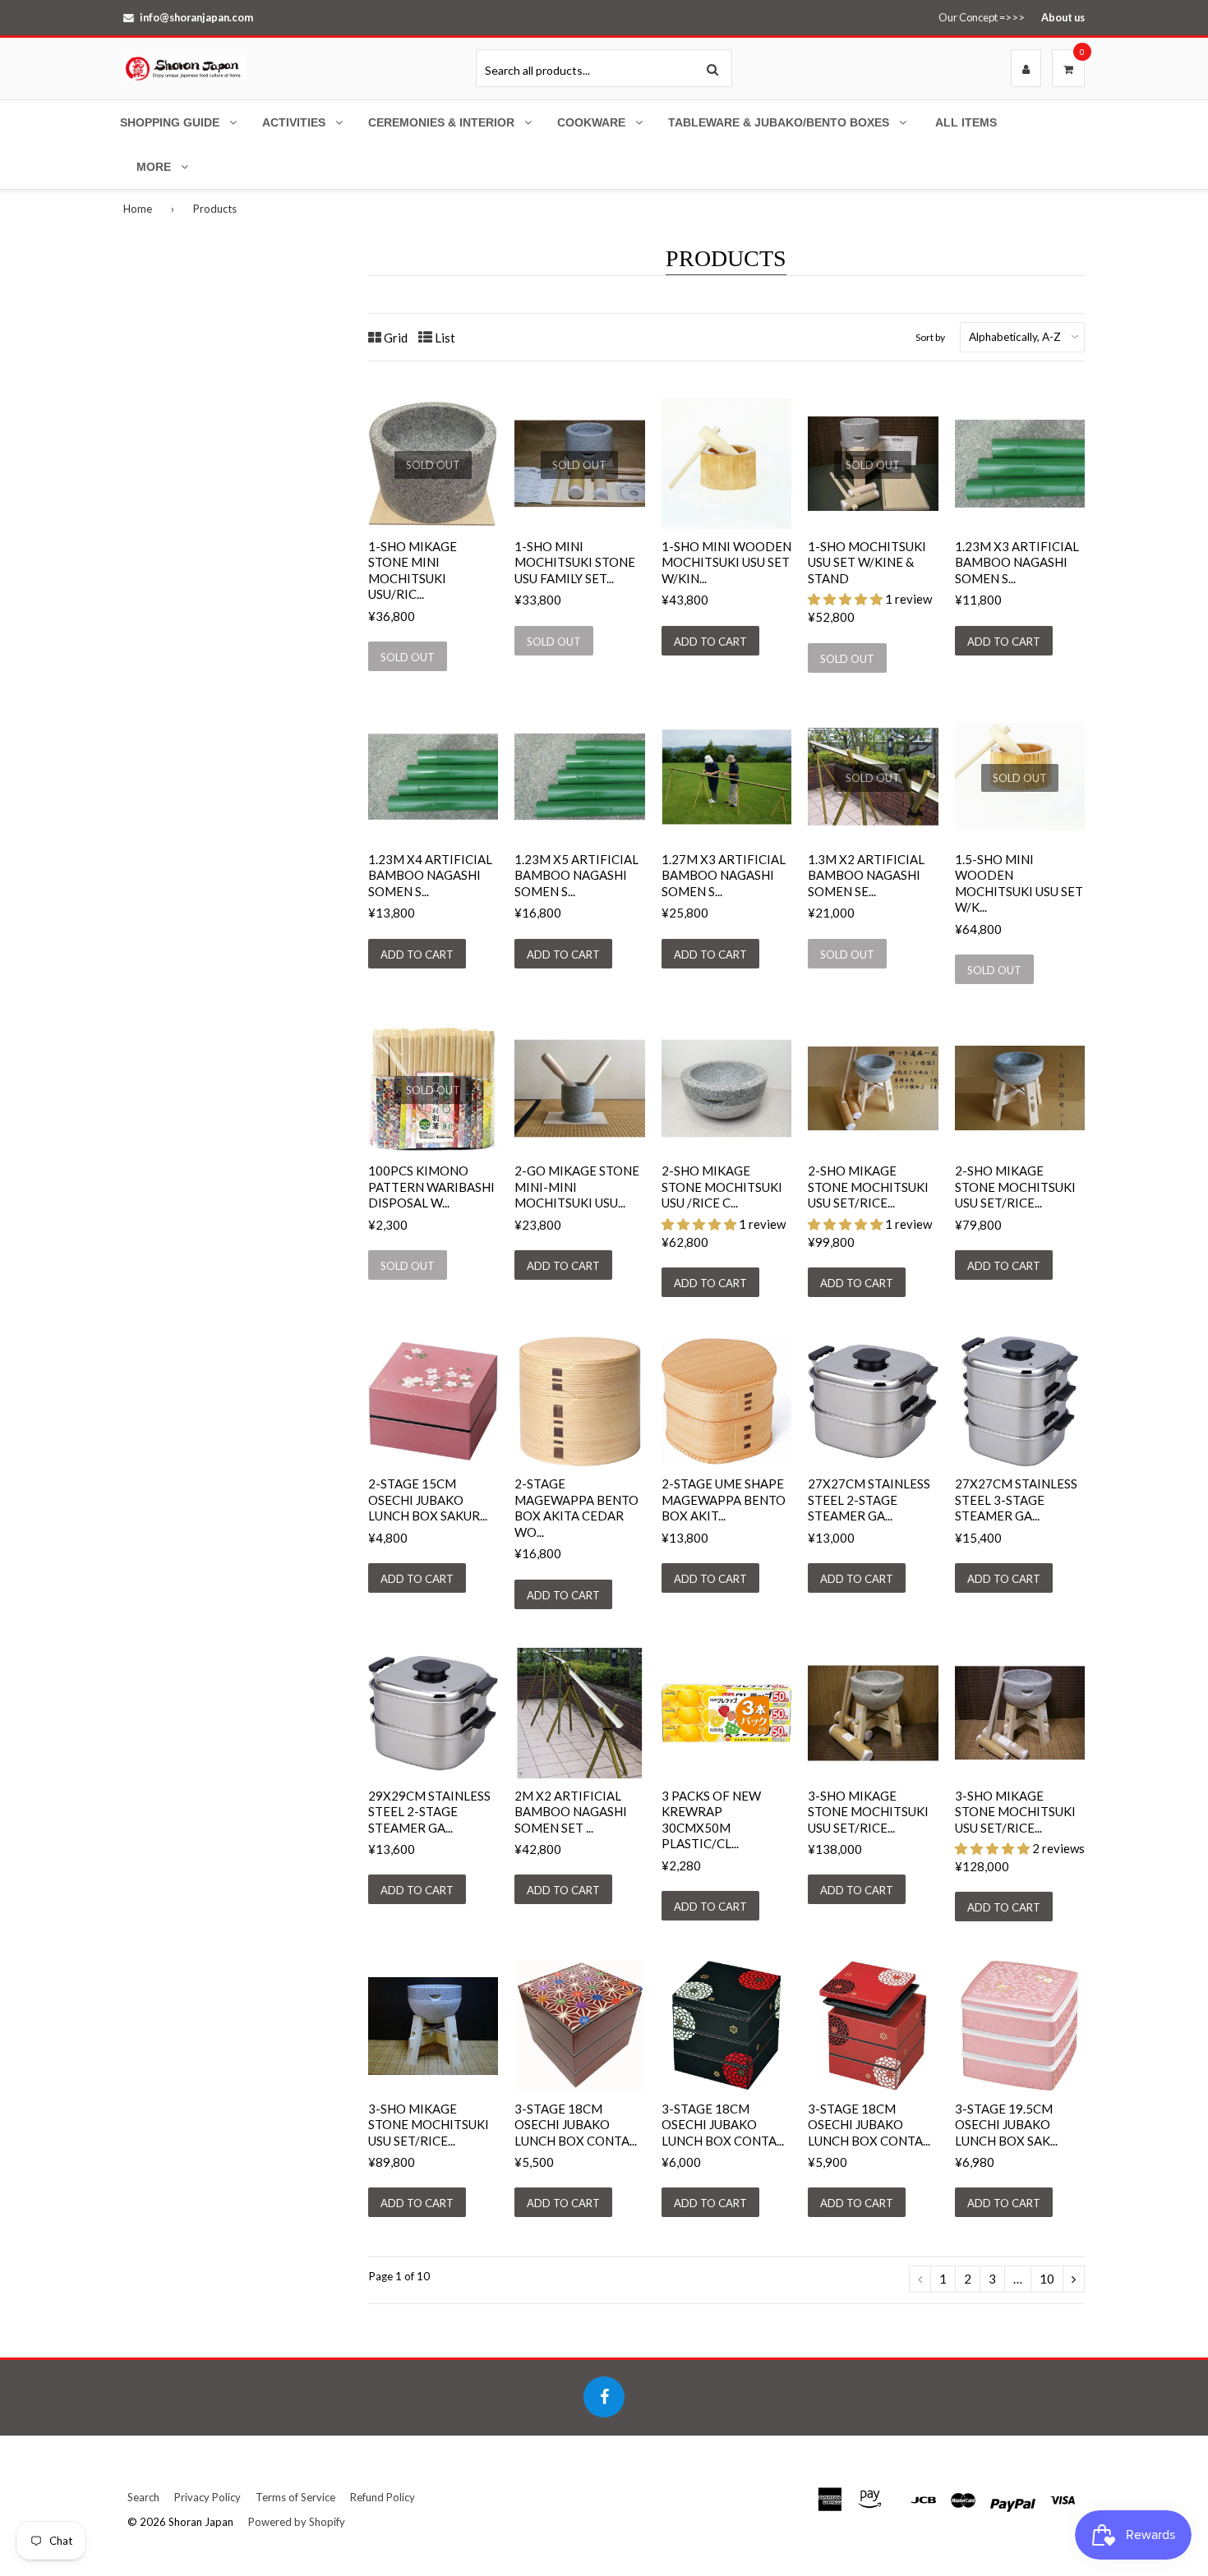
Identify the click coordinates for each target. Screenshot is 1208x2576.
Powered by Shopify (297, 2522)
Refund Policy (383, 2497)
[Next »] (1074, 2279)
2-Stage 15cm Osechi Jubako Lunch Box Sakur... (428, 1500)
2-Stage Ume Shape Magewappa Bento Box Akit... (724, 1500)
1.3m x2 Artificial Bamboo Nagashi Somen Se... (866, 875)
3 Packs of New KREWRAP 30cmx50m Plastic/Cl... (711, 1820)
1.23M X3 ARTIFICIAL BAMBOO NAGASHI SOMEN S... (1017, 562)
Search (143, 2497)
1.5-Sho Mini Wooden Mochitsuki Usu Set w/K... (1019, 883)
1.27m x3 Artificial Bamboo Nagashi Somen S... (724, 875)
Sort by (930, 337)
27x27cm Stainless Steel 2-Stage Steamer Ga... (869, 1500)
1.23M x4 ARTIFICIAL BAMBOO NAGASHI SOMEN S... (430, 875)
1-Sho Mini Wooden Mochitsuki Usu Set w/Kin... (726, 562)
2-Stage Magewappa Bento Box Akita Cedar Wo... (576, 1508)
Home (138, 209)
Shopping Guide (170, 122)
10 (1047, 2279)
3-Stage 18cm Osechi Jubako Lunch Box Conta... (576, 2125)
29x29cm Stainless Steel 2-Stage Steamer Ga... (429, 1812)
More (154, 167)
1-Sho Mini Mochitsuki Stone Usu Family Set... (575, 562)
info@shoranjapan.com (196, 17)
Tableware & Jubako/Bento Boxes (779, 122)
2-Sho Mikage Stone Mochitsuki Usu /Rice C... (722, 1187)
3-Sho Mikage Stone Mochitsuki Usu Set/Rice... (868, 1812)
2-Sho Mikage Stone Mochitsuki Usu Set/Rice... (868, 1187)
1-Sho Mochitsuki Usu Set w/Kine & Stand (867, 562)
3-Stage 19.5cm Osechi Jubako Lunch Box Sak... (1006, 2125)
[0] (1068, 69)
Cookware (591, 122)
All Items (966, 122)
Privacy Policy (207, 2497)
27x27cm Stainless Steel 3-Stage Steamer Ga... (1016, 1500)
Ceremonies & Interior (441, 122)
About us (1063, 17)
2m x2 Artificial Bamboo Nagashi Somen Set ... (571, 1812)
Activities (294, 122)
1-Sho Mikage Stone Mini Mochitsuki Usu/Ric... (413, 570)
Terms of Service (295, 2497)
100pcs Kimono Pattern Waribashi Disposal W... (431, 1187)
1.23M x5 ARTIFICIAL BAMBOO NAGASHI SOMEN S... (576, 875)
